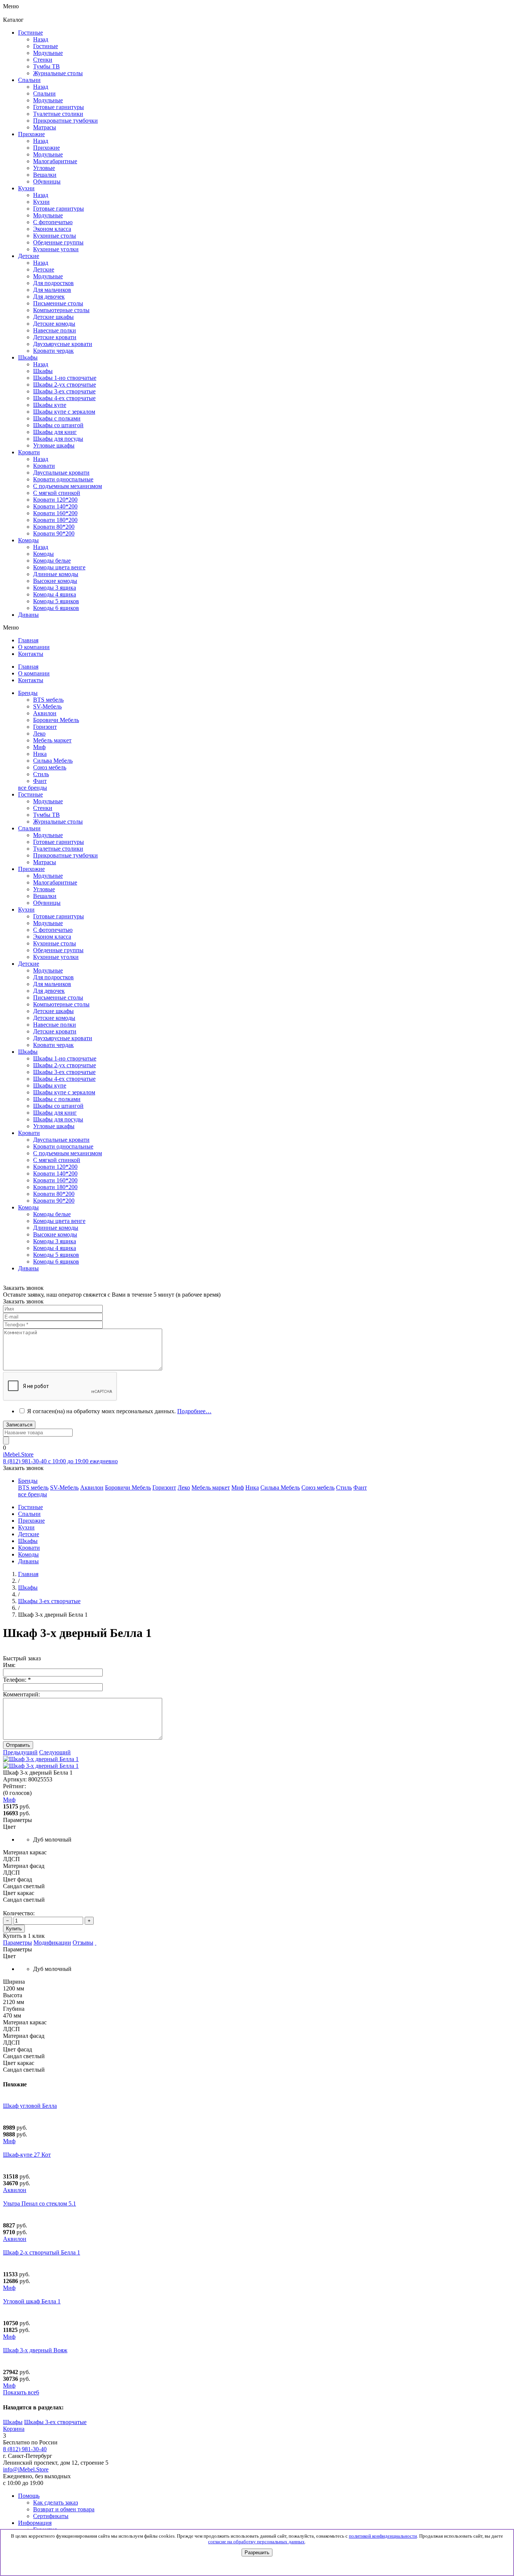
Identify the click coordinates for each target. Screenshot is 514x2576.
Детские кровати (55, 1031)
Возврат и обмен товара (64, 2509)
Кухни (41, 202)
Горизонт (45, 727)
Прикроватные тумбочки (65, 855)
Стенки (43, 808)
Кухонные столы (55, 943)
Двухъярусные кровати (63, 1038)
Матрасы (45, 862)
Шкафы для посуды (58, 439)
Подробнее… (194, 1411)
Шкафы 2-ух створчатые (65, 385)
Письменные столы (58, 997)
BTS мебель (48, 700)
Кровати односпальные (63, 1146)
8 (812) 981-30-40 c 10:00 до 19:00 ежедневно (60, 1461)
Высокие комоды (55, 581)
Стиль (41, 774)
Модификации (52, 1943)
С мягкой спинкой (57, 1160)
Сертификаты (51, 2516)
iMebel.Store (18, 1454)
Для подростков (53, 977)
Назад (41, 39)
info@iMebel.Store (26, 2469)
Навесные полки (55, 1025)
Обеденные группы (58, 950)
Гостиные (46, 46)
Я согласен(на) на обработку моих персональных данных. (119, 1411)
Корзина (14, 2429)
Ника (40, 754)
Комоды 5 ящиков (56, 601)
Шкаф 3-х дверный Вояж (35, 2350)
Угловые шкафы (54, 445)
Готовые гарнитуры (59, 842)
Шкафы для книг (55, 432)
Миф (39, 747)
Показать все (21, 2392)
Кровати (44, 466)
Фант (40, 781)
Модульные (48, 801)
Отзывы (83, 1943)
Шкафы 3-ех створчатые (64, 391)
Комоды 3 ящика (55, 588)
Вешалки (45, 896)
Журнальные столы (58, 821)
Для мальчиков (52, 984)
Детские (44, 269)
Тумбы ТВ (46, 815)
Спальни (44, 93)
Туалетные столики (58, 849)
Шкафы (43, 371)
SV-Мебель (47, 706)
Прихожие (46, 148)
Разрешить (257, 2552)
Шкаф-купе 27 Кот (27, 2155)
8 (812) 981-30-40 (25, 2449)
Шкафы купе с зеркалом (64, 412)
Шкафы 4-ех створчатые (64, 398)
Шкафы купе (50, 405)
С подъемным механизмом (68, 1153)
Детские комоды (54, 1018)
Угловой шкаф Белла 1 (32, 2301)
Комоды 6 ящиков (56, 608)
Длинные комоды (56, 574)
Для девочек (49, 991)
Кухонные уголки (56, 957)
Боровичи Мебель (56, 720)
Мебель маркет (52, 740)
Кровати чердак (53, 1045)
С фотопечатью (53, 930)
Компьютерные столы (61, 1004)
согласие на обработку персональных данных (256, 2542)
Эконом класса (52, 937)
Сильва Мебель (53, 761)
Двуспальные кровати (61, 1140)
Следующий (55, 1752)
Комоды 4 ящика (55, 594)
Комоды (43, 554)
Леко (39, 734)
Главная (28, 1574)
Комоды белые (52, 561)
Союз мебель (50, 767)
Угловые (44, 889)
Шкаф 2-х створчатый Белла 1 (42, 2252)
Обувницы (47, 903)
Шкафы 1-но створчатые (65, 378)
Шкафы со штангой (58, 425)
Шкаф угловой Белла (30, 2106)
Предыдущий (20, 1752)
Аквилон (45, 713)
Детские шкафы (53, 1011)
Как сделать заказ (56, 2502)
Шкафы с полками (57, 418)
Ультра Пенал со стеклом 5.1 (40, 2204)
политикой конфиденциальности (383, 2536)
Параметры (17, 1943)
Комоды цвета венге (59, 567)
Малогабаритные (55, 882)
